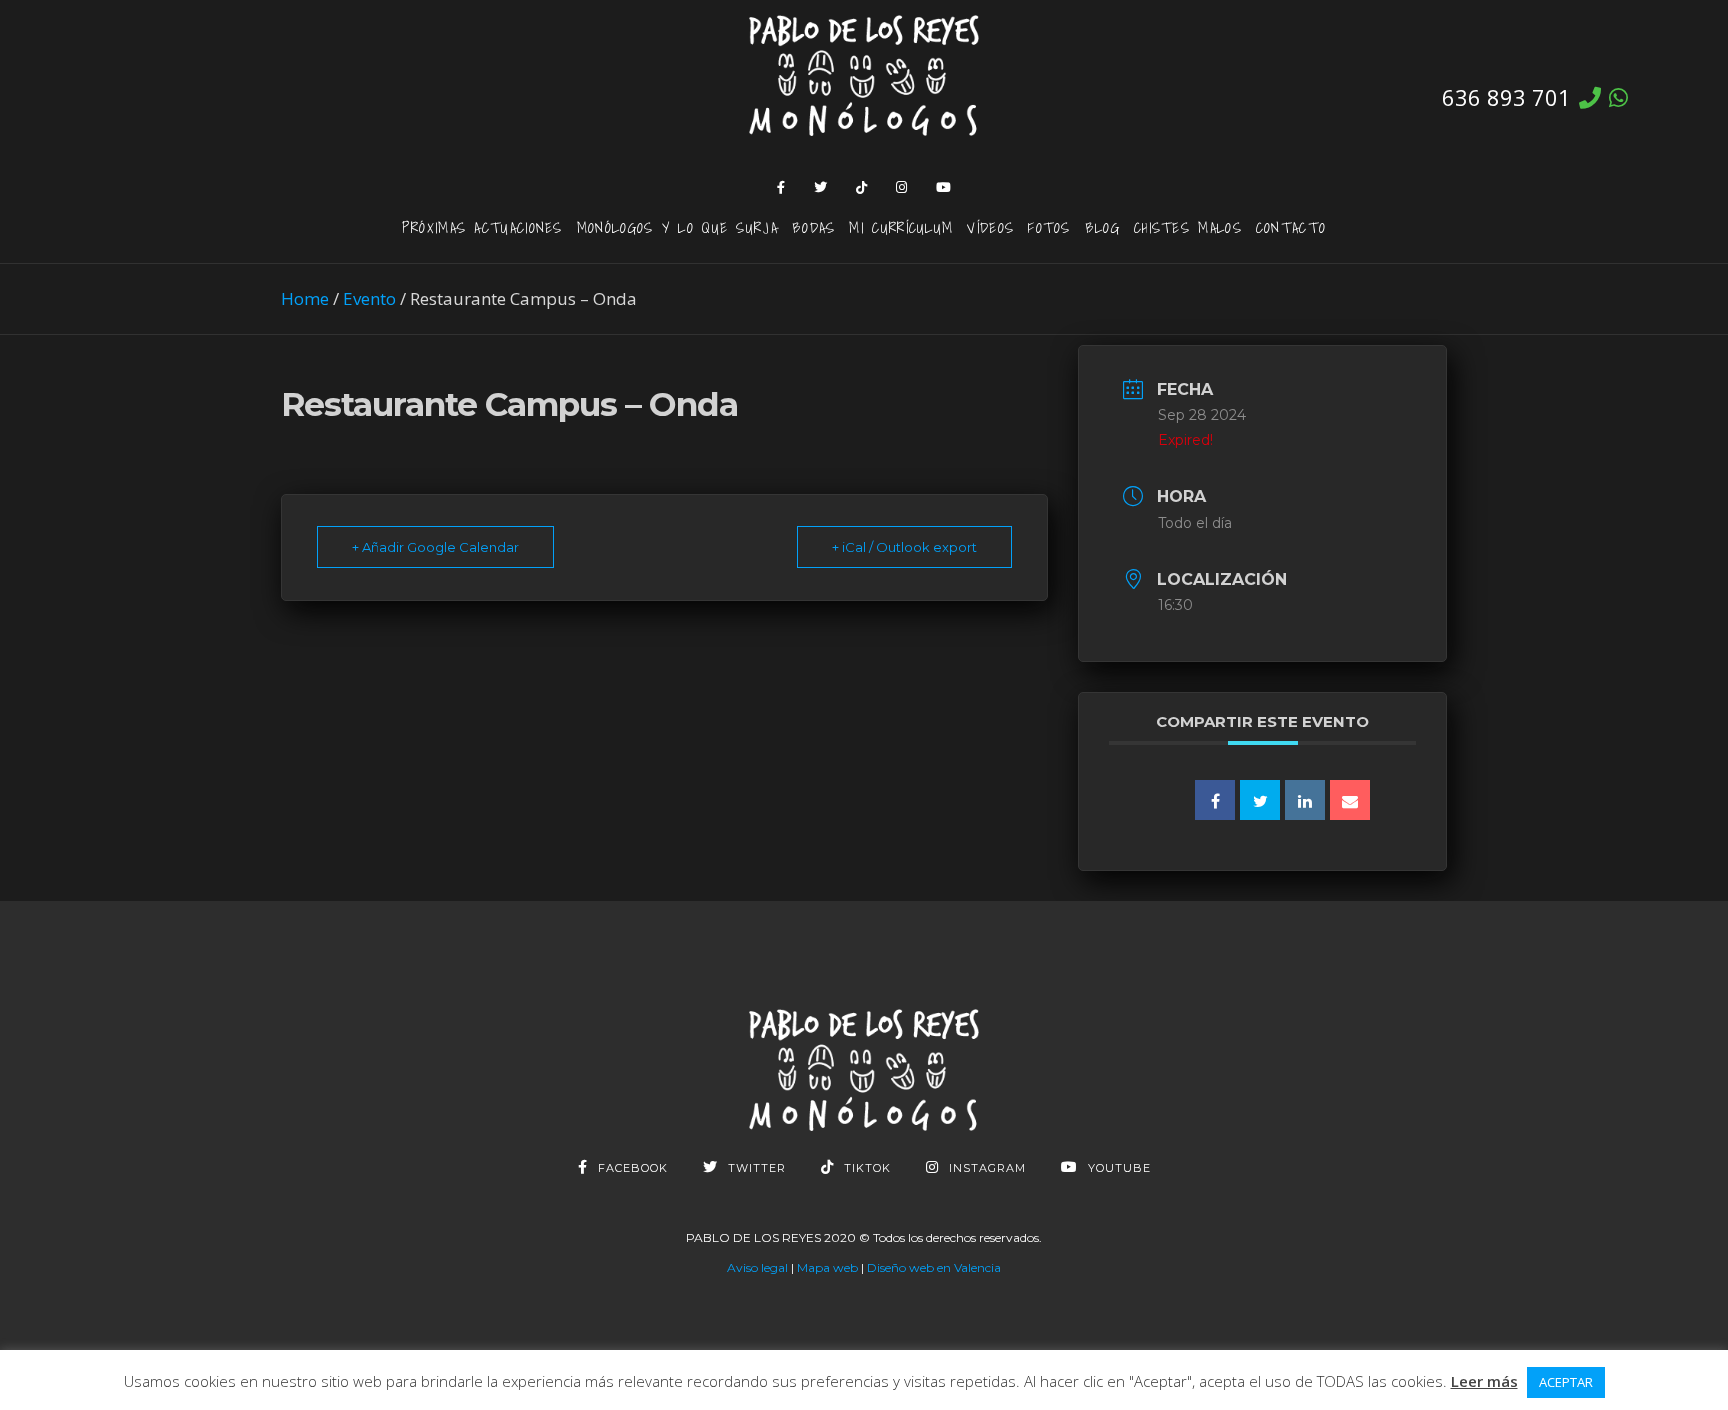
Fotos (1049, 227)
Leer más (1484, 1381)
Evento (369, 298)
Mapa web (827, 1267)
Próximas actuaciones (482, 227)
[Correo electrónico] (1350, 800)
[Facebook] (781, 187)
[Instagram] (902, 187)
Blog (1102, 227)
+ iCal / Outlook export (904, 547)
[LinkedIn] (1305, 800)
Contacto (1291, 227)
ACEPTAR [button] (1566, 1382)
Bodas (814, 227)
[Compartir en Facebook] (1215, 800)
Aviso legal (757, 1267)
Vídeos (990, 227)
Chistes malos (1188, 227)
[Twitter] (821, 187)
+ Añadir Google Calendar (435, 547)
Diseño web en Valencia (934, 1267)
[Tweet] (1260, 800)
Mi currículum (901, 227)
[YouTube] (944, 187)
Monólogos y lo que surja (677, 227)
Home (305, 298)
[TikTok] (862, 187)
